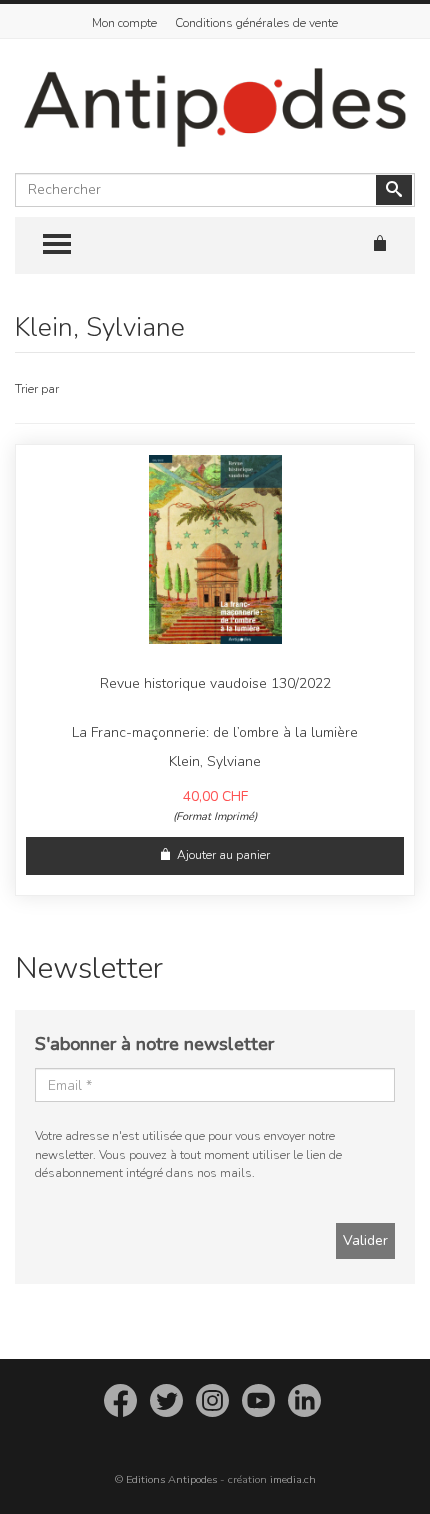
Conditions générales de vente (256, 23)
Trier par (37, 389)
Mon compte (124, 23)
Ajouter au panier (223, 855)
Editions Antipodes (171, 1479)
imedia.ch (293, 1479)
